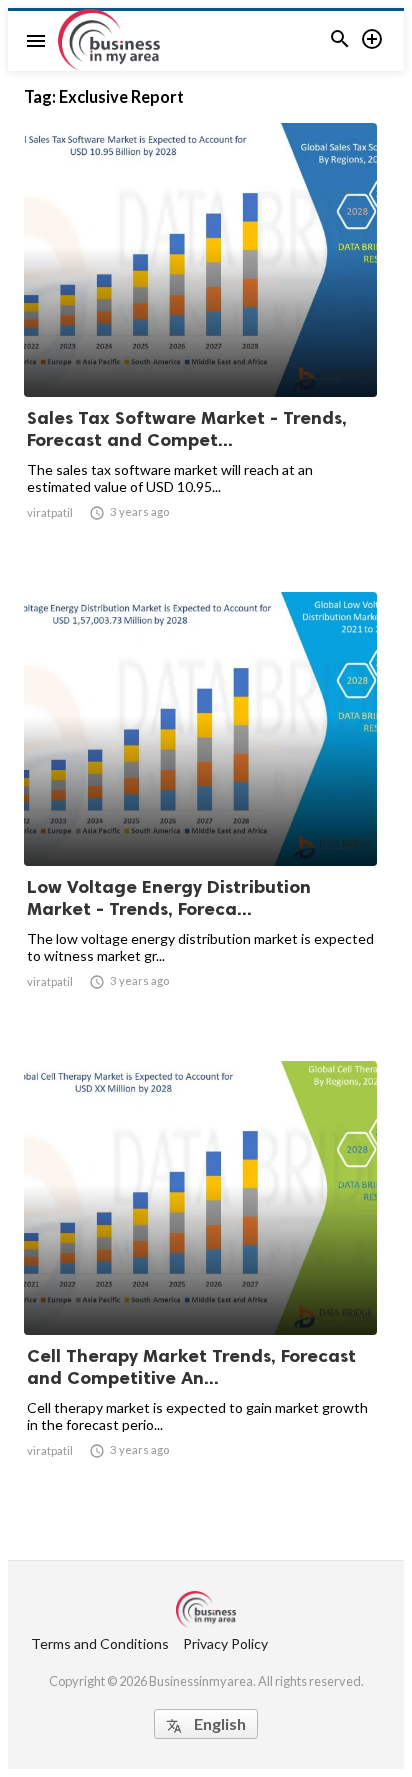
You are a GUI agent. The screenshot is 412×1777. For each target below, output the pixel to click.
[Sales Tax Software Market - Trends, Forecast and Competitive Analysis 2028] (200, 345)
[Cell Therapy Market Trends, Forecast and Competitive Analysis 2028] (200, 1283)
